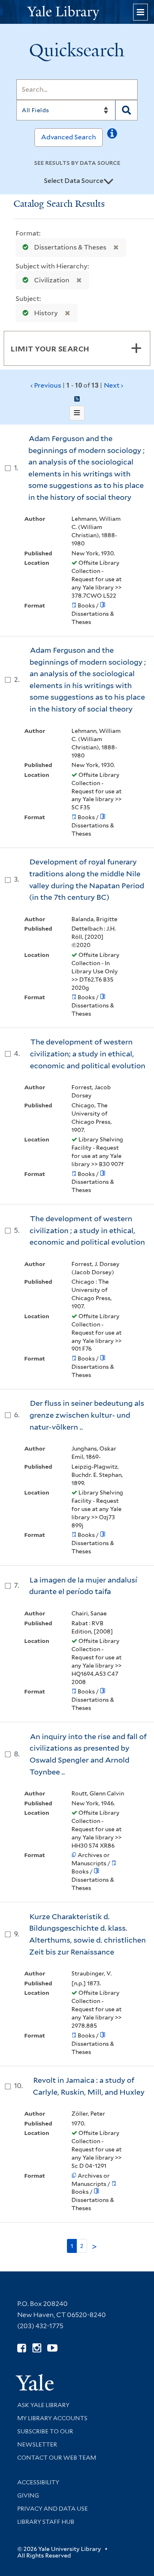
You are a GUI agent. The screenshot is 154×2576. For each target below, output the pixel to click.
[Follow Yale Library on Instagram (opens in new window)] (37, 2348)
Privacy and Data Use (53, 2509)
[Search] (126, 110)
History (46, 313)
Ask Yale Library (43, 2405)
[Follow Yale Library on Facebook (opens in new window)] (22, 2348)
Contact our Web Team (57, 2458)
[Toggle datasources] (108, 181)
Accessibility (38, 2482)
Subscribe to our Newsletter (45, 2438)
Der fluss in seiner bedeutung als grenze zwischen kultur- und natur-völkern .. (87, 1415)
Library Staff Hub (46, 2522)
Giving (28, 2495)
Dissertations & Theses (70, 247)
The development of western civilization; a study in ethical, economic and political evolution (88, 1054)
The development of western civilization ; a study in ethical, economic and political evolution (87, 1230)
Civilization (52, 280)
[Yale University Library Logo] (77, 12)
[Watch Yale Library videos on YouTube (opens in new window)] (52, 2348)
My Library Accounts (52, 2418)
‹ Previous (77, 385)
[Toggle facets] (136, 348)
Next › (114, 385)
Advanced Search (69, 137)
